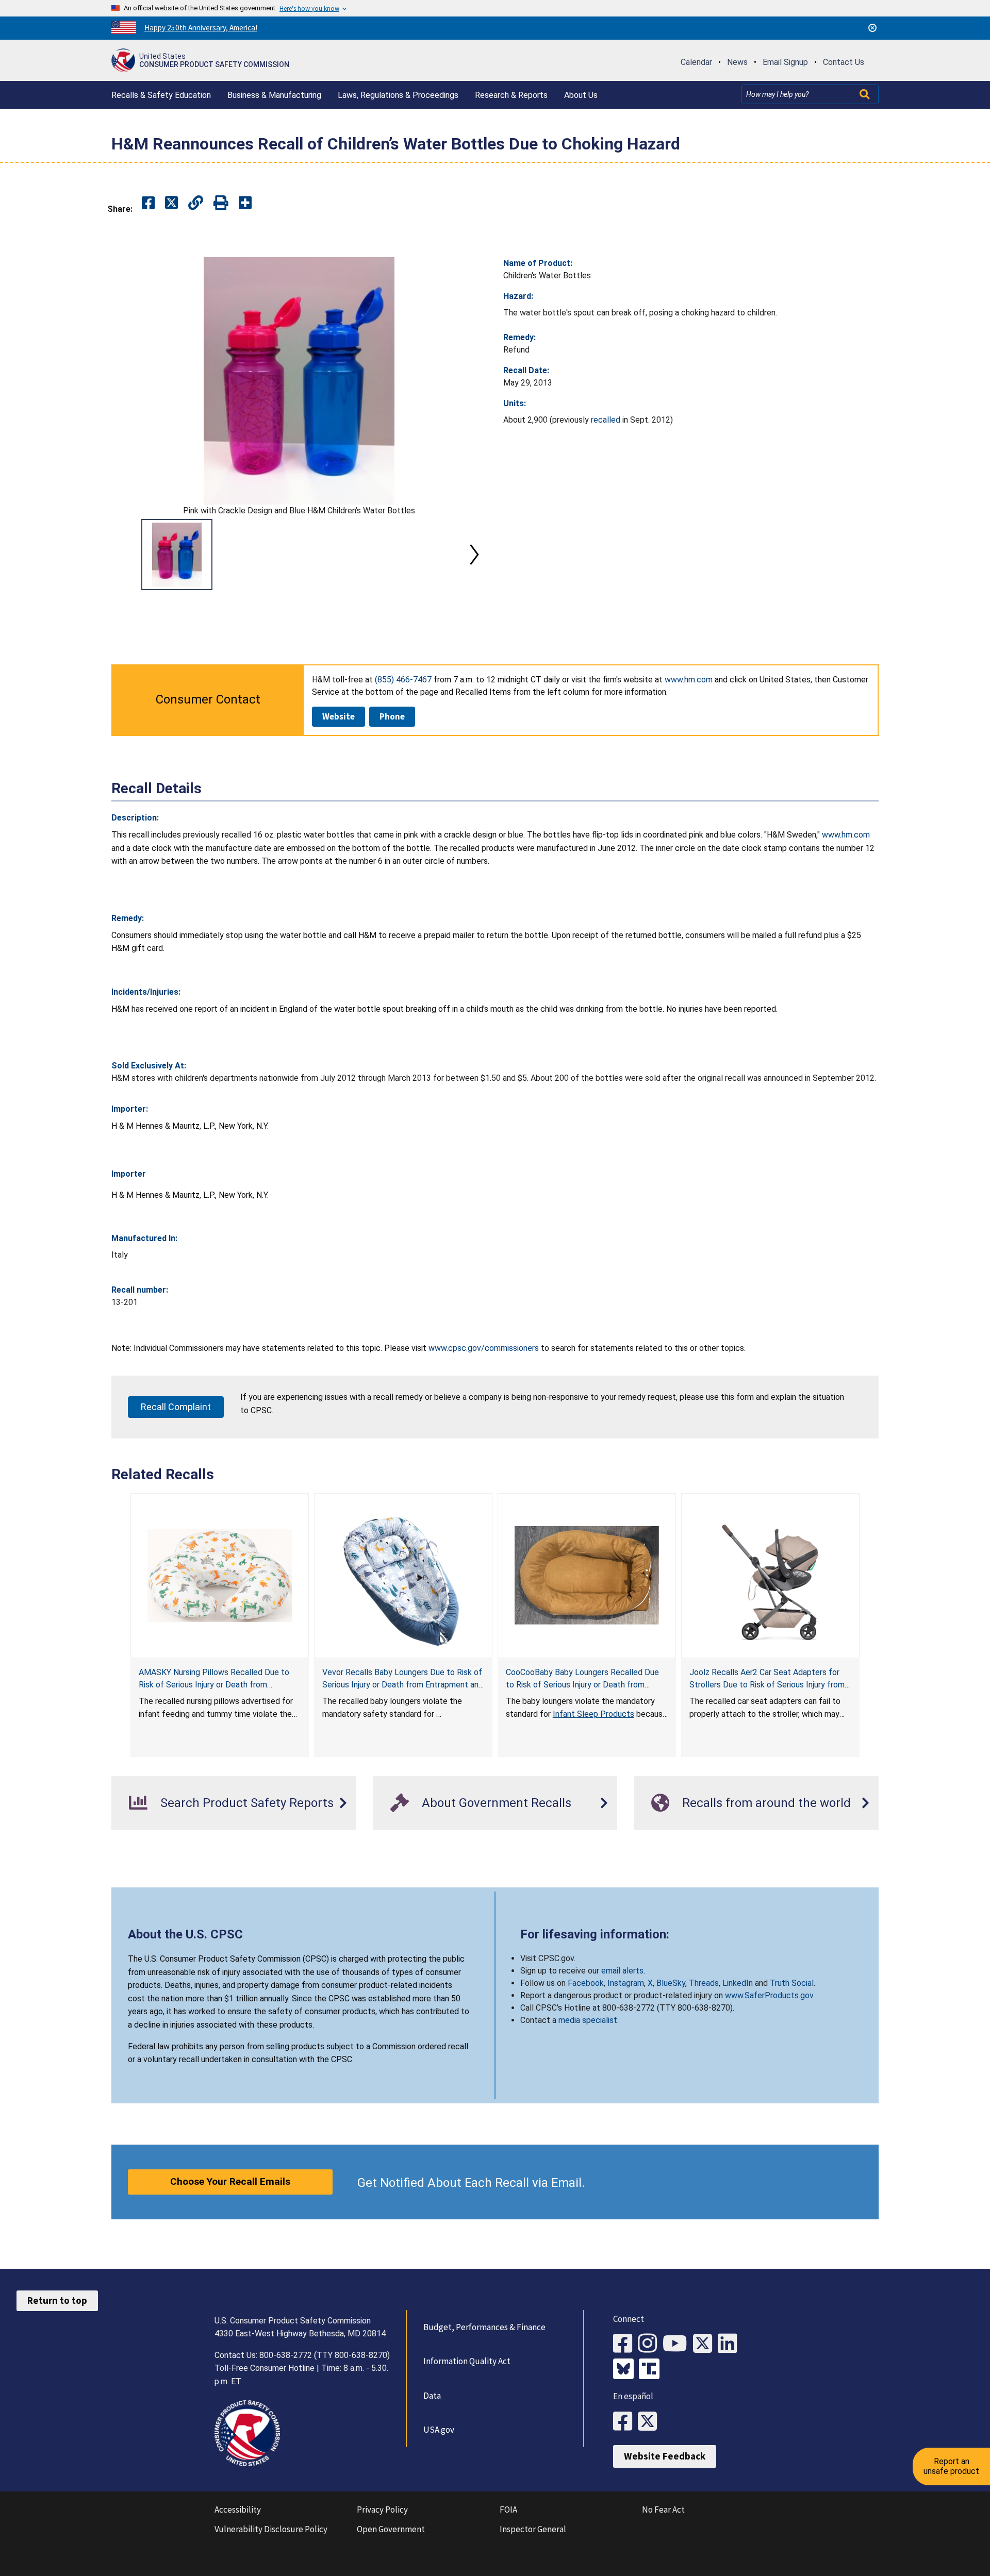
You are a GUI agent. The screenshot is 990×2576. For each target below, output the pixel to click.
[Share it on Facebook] (148, 203)
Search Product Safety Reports (247, 1803)
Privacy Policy (382, 2510)
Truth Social (792, 1983)
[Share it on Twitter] (171, 203)
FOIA (508, 2510)
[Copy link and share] (196, 203)
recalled (606, 420)
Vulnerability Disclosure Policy (271, 2529)
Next (474, 555)
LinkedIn (738, 1983)
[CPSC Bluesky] (626, 2370)
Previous (124, 555)
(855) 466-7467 (403, 680)
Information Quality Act (467, 2361)
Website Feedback (665, 2456)
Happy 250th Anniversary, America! (201, 28)
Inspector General (533, 2529)
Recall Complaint (176, 1407)
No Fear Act (663, 2510)
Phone (392, 716)
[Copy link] (245, 203)
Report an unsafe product (951, 2466)
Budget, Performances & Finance (484, 2327)
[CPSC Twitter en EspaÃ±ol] (650, 2422)
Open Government (391, 2529)
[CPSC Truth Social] (652, 2370)
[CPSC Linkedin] (730, 2344)
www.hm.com (689, 680)
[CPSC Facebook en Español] (625, 2422)
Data (432, 2396)
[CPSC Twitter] (705, 2344)
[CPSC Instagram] (650, 2344)
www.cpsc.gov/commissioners (484, 1348)
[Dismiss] (872, 28)
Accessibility (238, 2510)
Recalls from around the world (766, 1803)
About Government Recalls (497, 1803)
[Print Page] (221, 203)
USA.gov (439, 2430)
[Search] (866, 94)
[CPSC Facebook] (625, 2344)
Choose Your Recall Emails (230, 2181)
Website (339, 716)
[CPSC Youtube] (678, 2344)
